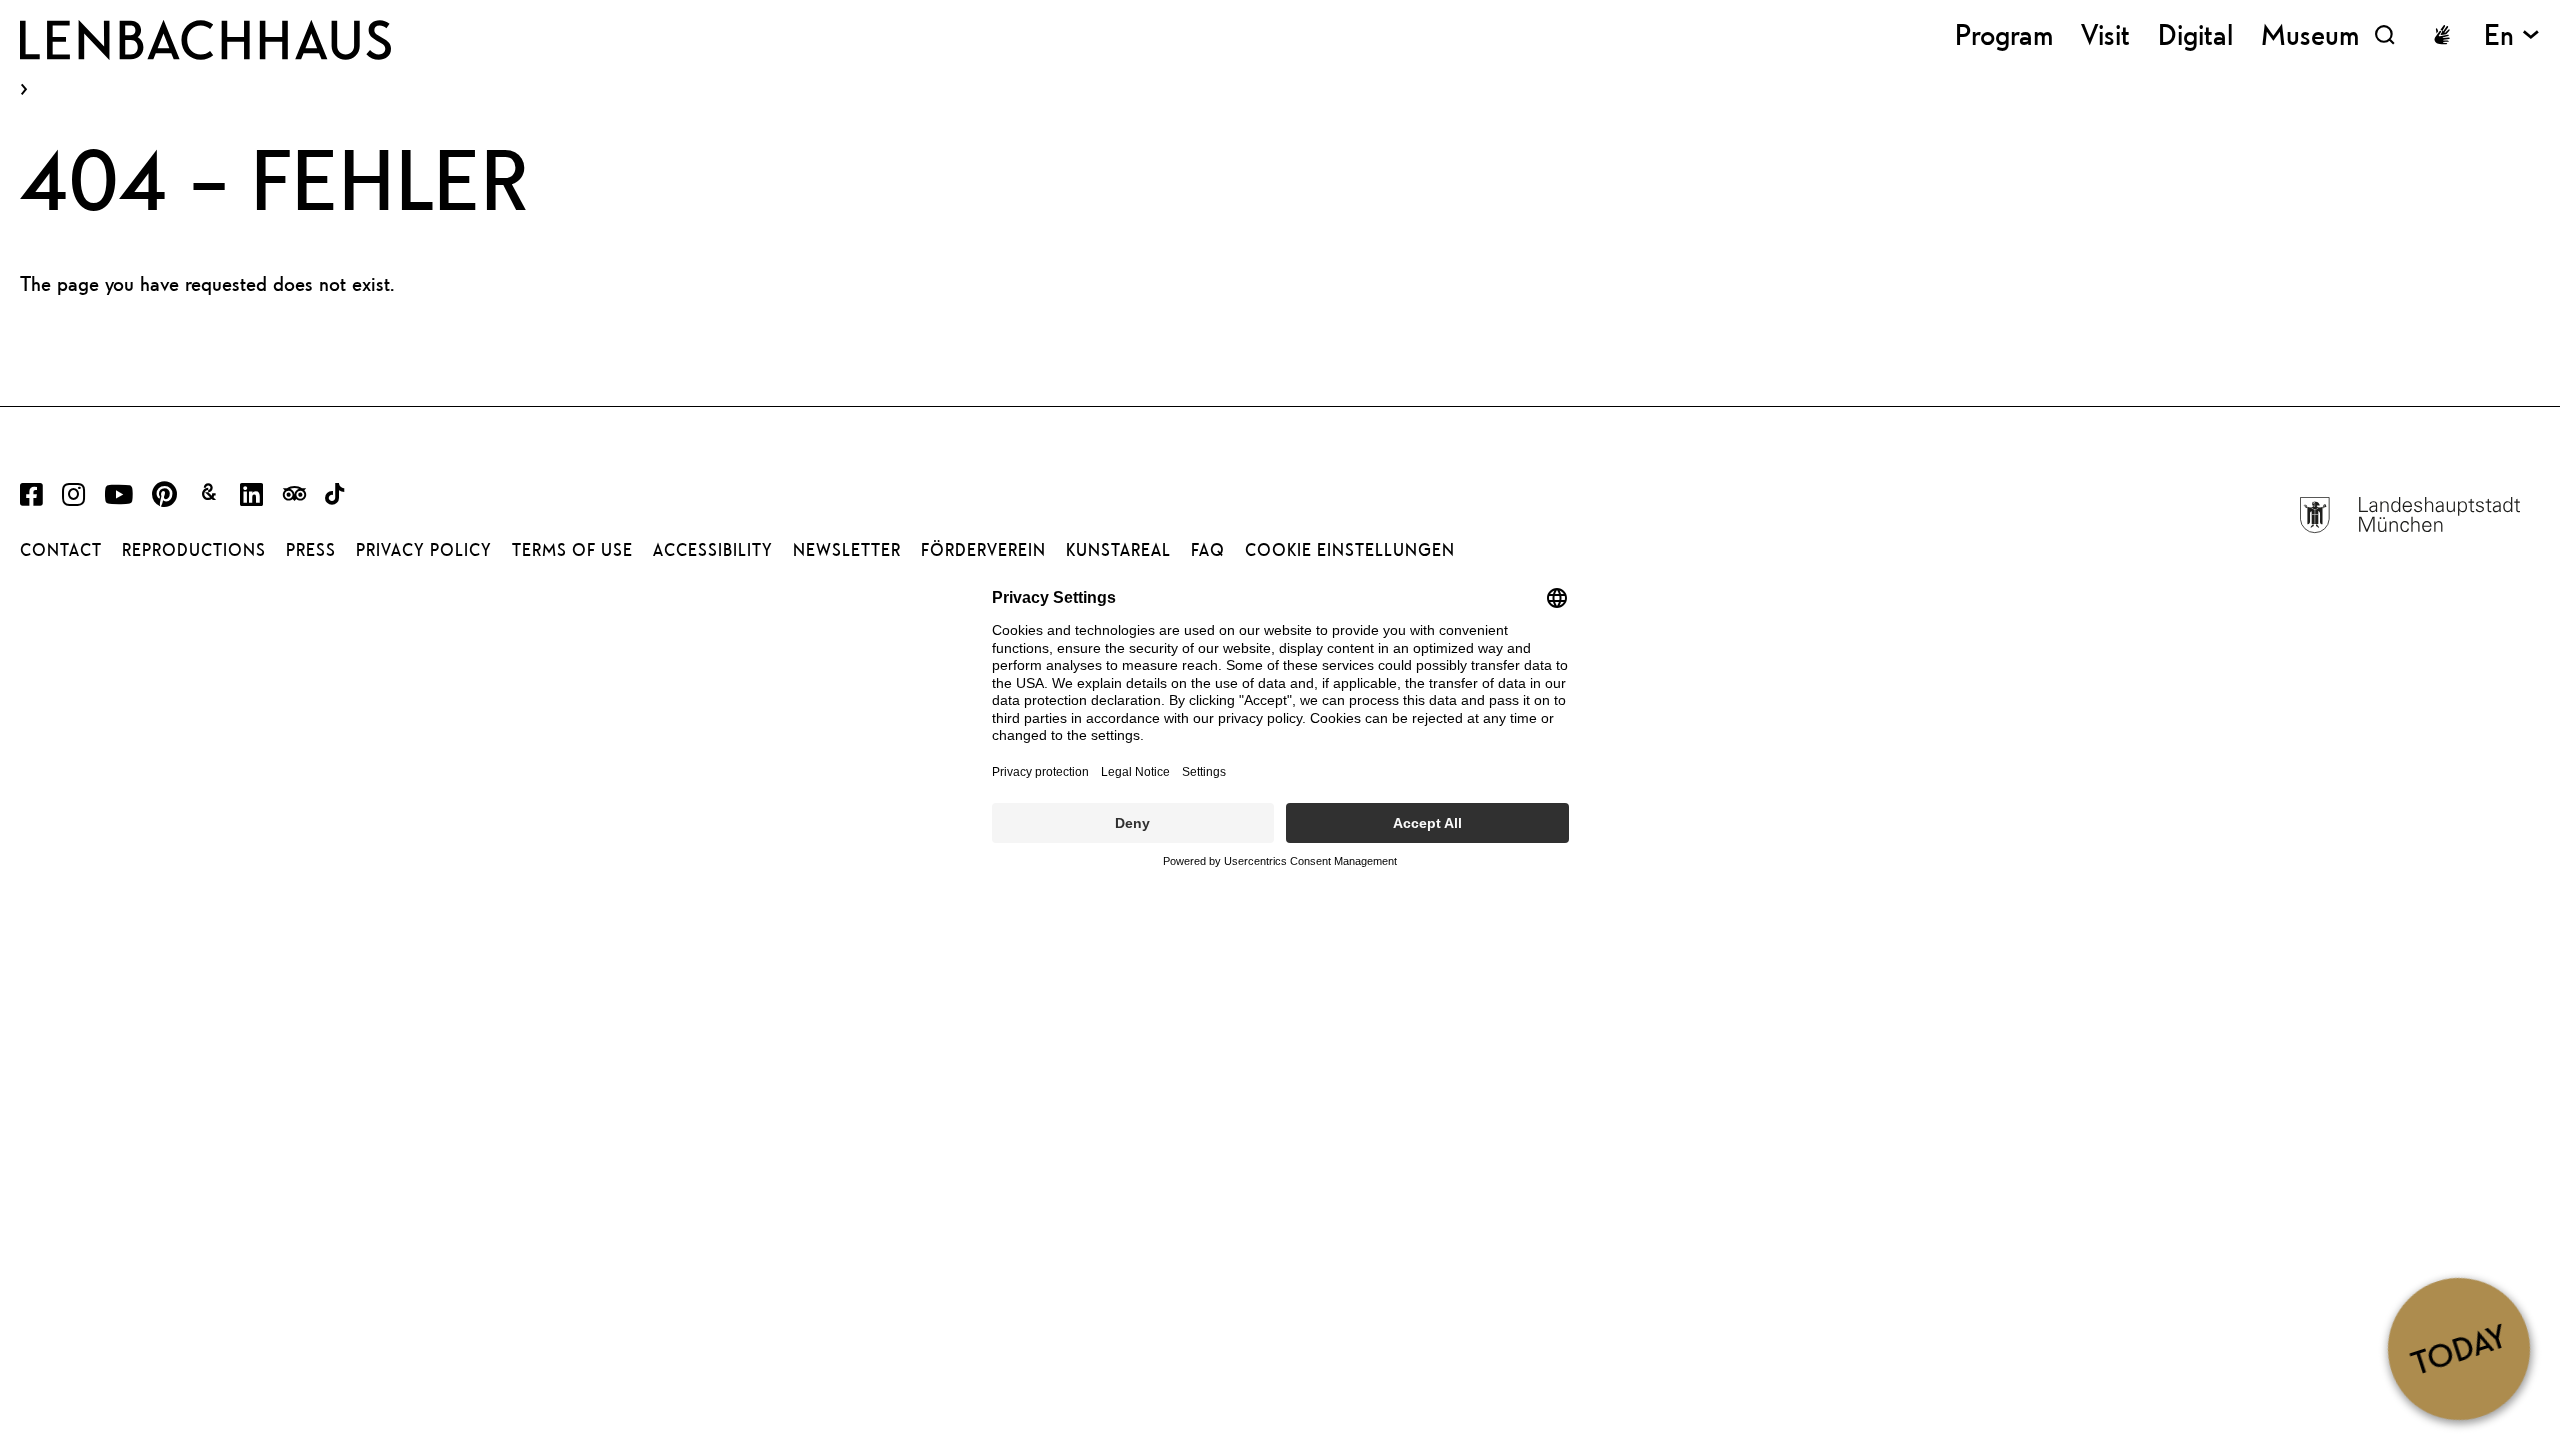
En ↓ (2512, 34)
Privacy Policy (424, 550)
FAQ (1208, 550)
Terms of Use (572, 550)
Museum (2310, 34)
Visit (2105, 34)
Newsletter (847, 550)
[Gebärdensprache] (2442, 35)
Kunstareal (1118, 550)
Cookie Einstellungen (1350, 550)
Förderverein (983, 550)
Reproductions (194, 550)
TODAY (2458, 1348)
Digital (2195, 34)
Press (311, 550)
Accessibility (713, 550)
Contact (61, 550)
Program (2004, 34)
